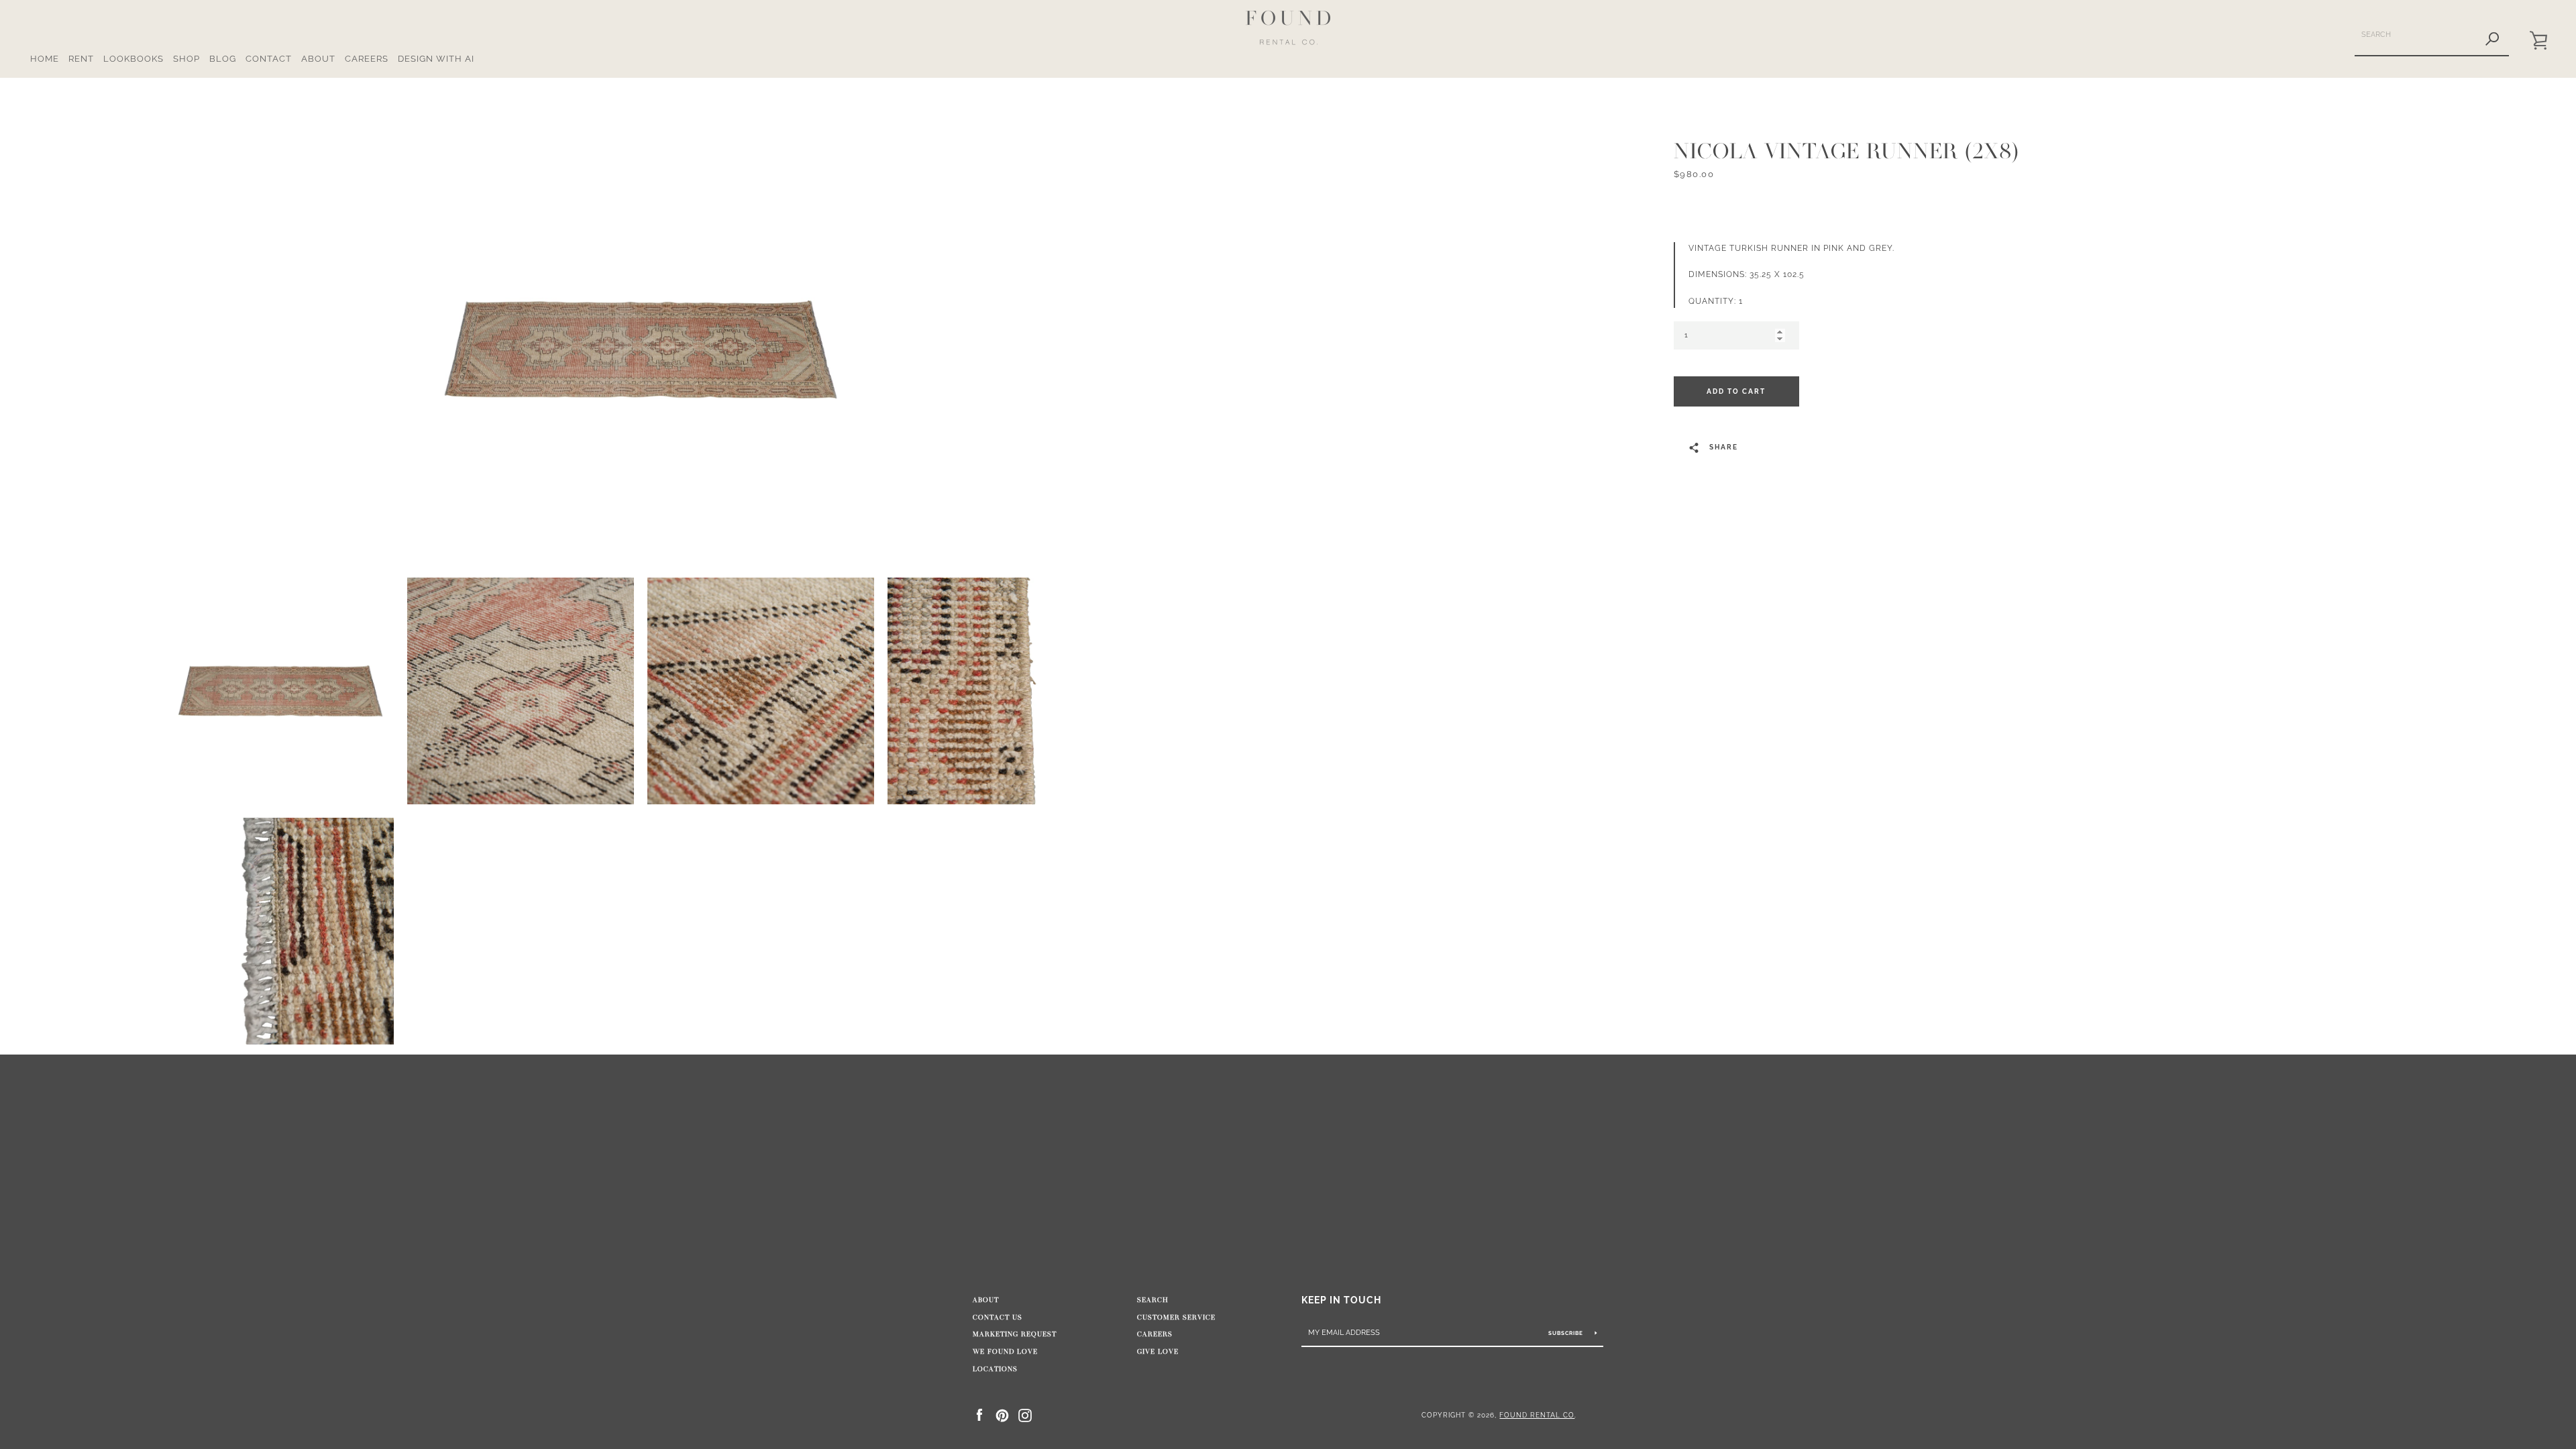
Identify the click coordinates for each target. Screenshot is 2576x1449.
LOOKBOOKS (133, 59)
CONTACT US (998, 1318)
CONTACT (269, 59)
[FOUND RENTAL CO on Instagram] (1025, 1414)
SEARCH (1153, 1300)
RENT (81, 59)
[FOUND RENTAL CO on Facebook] (979, 1414)
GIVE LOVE (1158, 1352)
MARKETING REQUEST (1015, 1334)
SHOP (186, 59)
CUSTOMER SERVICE (1176, 1318)
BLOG (223, 59)
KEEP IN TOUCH (1341, 1300)
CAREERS (367, 59)
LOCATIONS (995, 1369)
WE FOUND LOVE (1005, 1352)
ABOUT (318, 59)
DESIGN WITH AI (436, 59)
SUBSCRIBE (1567, 1333)
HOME (45, 59)
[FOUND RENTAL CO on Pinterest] (1002, 1414)
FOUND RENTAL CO (1537, 1415)
